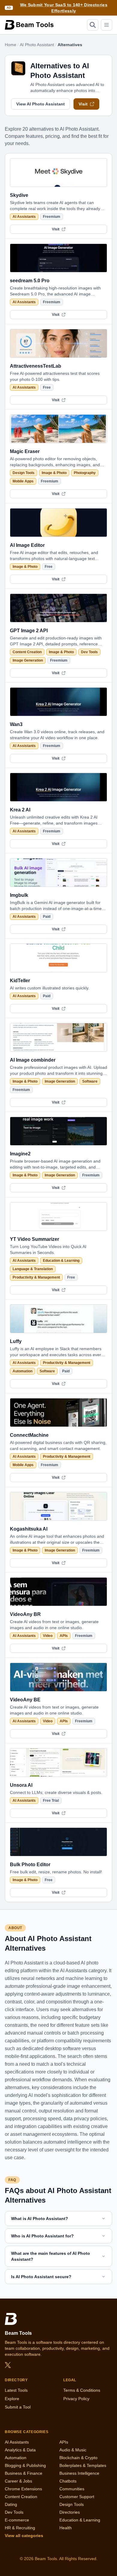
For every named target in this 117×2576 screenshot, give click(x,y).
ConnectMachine (29, 1435)
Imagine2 (20, 1154)
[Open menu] (106, 25)
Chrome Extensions (23, 2489)
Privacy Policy (76, 2399)
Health (66, 2528)
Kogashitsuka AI (29, 1529)
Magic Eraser (25, 451)
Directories (70, 2512)
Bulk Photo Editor (30, 1865)
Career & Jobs (18, 2481)
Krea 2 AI (20, 810)
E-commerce (17, 2520)
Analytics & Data (20, 2450)
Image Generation (28, 660)
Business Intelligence (79, 2473)
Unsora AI (21, 1785)
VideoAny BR (25, 1614)
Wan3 (16, 724)
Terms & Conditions (82, 2390)
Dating (11, 2504)
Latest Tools (16, 2390)
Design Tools (24, 473)
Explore (12, 2399)
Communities (72, 2489)
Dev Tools (89, 652)
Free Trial (51, 1801)
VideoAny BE (25, 1700)
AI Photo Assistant (37, 45)
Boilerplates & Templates (83, 2465)
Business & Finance (24, 2473)
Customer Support (77, 2497)
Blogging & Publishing (25, 2465)
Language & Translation (33, 1269)
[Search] (93, 25)
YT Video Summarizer (34, 1239)
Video (48, 1636)
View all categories (24, 2536)
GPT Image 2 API (29, 631)
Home (10, 45)
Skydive (19, 195)
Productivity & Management (36, 1277)
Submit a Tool (18, 2407)
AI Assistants (24, 217)
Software (90, 1081)
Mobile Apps (23, 481)
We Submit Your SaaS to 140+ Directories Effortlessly (64, 8)
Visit (83, 104)
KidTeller (20, 981)
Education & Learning (61, 1261)
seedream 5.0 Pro (30, 281)
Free (47, 387)
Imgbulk (19, 895)
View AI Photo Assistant (40, 104)
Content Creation (27, 652)
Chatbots (68, 2481)
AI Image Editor (27, 545)
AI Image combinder (33, 1060)
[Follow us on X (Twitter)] (8, 2365)
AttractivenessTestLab (36, 366)
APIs (64, 1636)
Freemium (52, 217)
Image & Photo (54, 473)
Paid (47, 917)
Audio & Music (73, 2450)
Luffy (16, 1341)
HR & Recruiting (20, 2528)
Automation (22, 1371)
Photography (85, 473)
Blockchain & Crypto (78, 2458)
